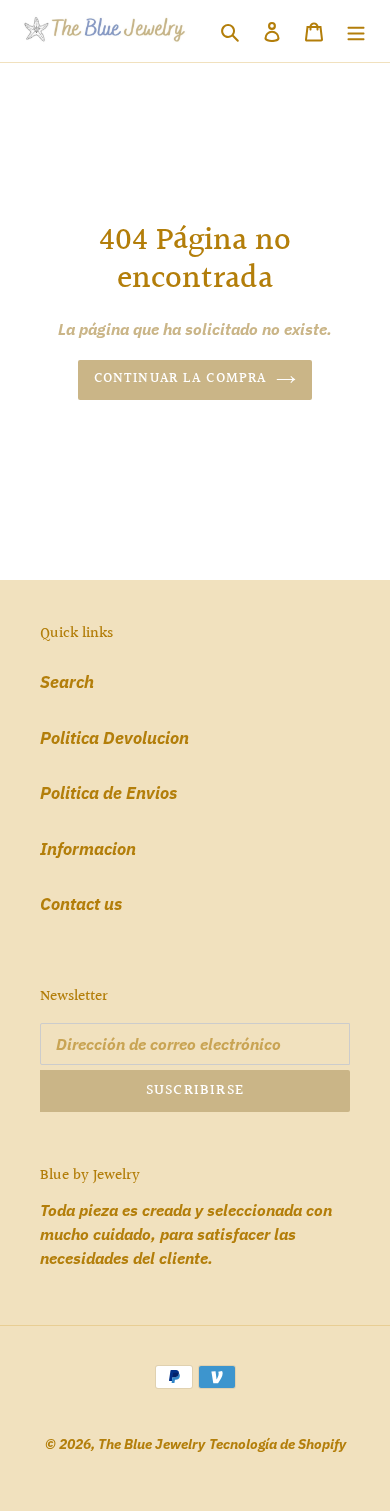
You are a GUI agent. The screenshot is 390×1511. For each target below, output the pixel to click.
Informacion (88, 849)
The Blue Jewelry (151, 1444)
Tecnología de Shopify (277, 1444)
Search (67, 682)
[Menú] (356, 31)
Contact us (81, 904)
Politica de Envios (108, 793)
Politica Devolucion (114, 738)
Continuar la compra (180, 379)
